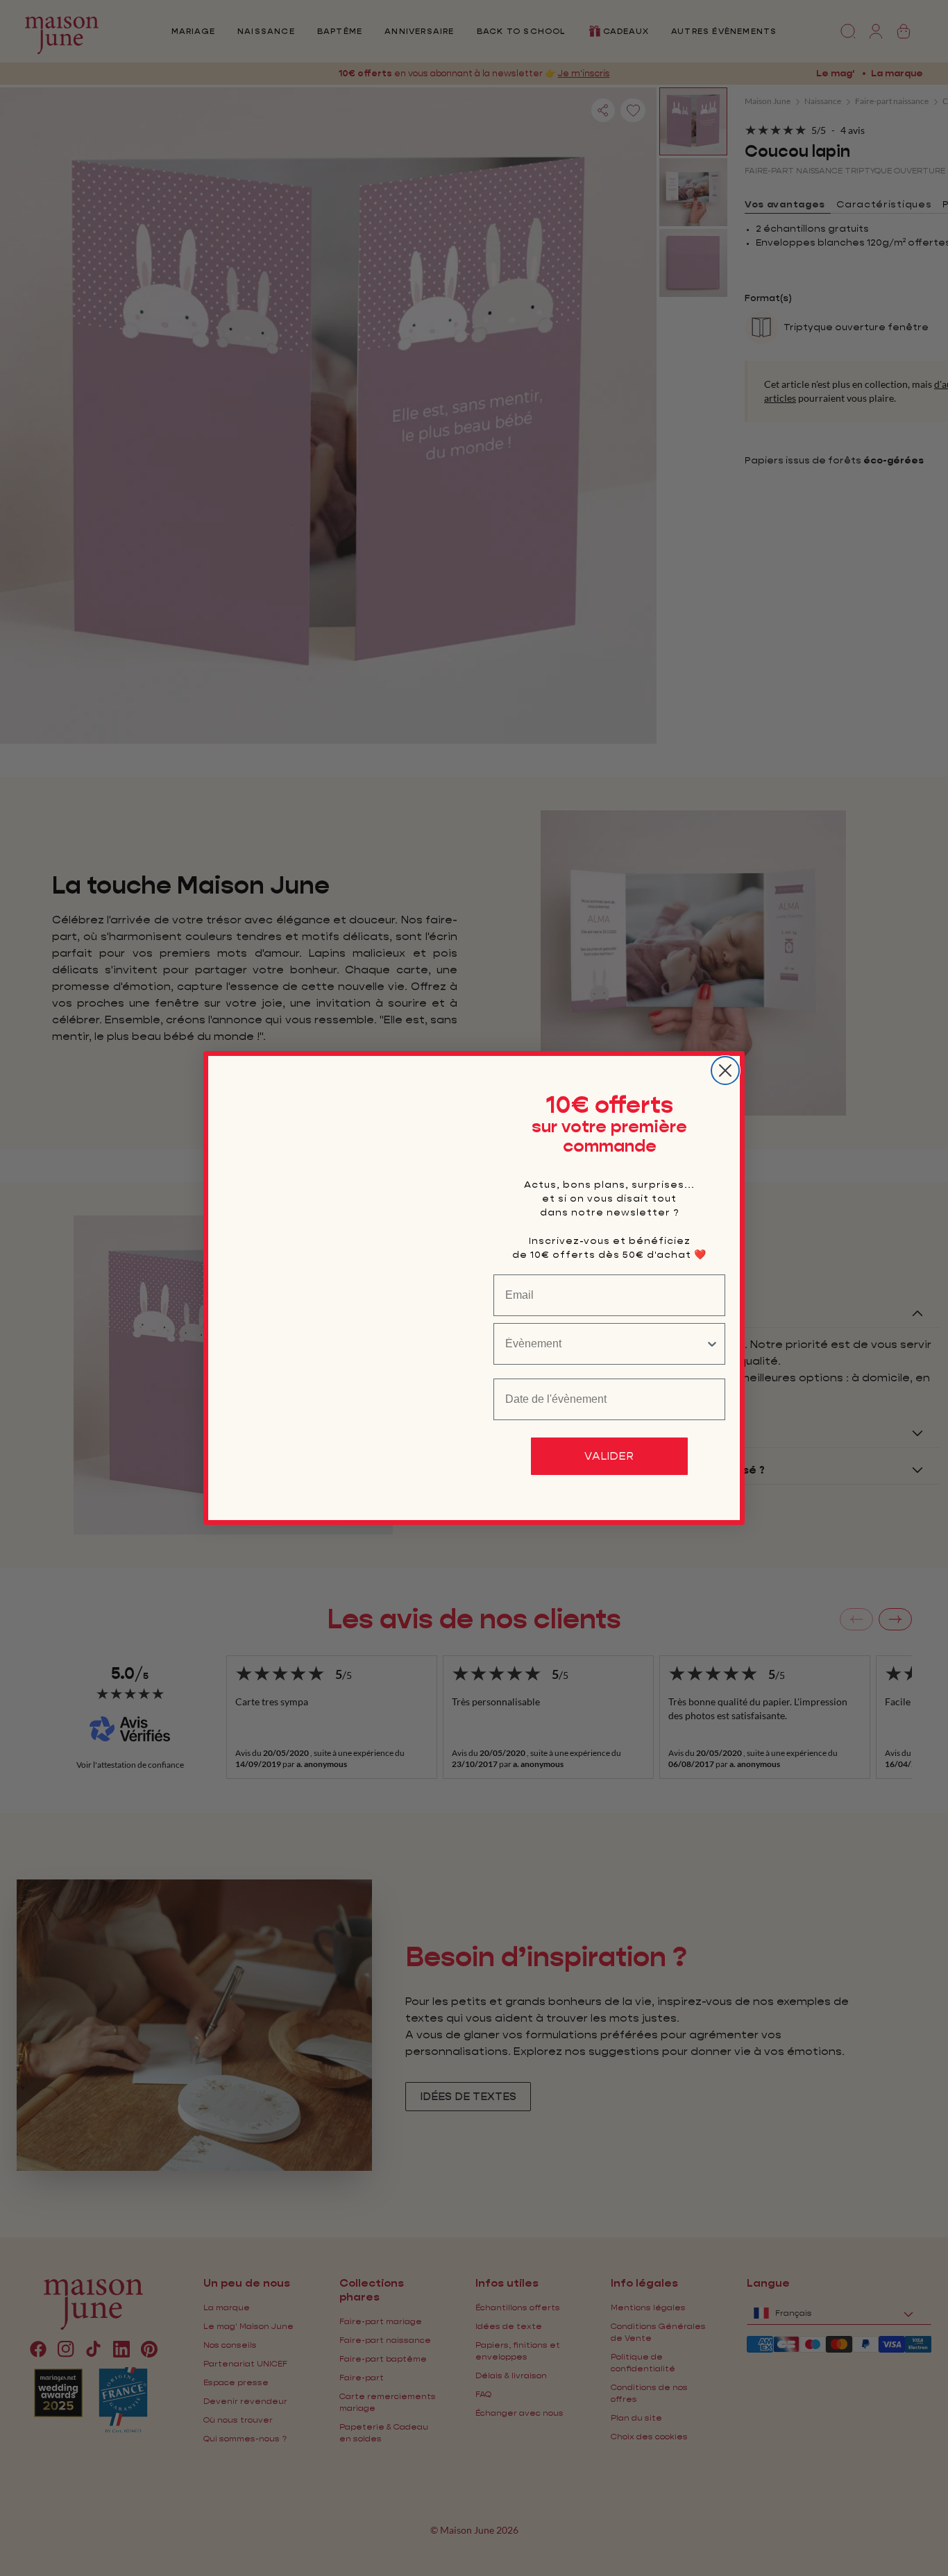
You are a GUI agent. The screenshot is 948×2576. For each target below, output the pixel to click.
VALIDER (609, 1456)
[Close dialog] (725, 1071)
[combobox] (605, 1344)
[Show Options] (712, 1344)
